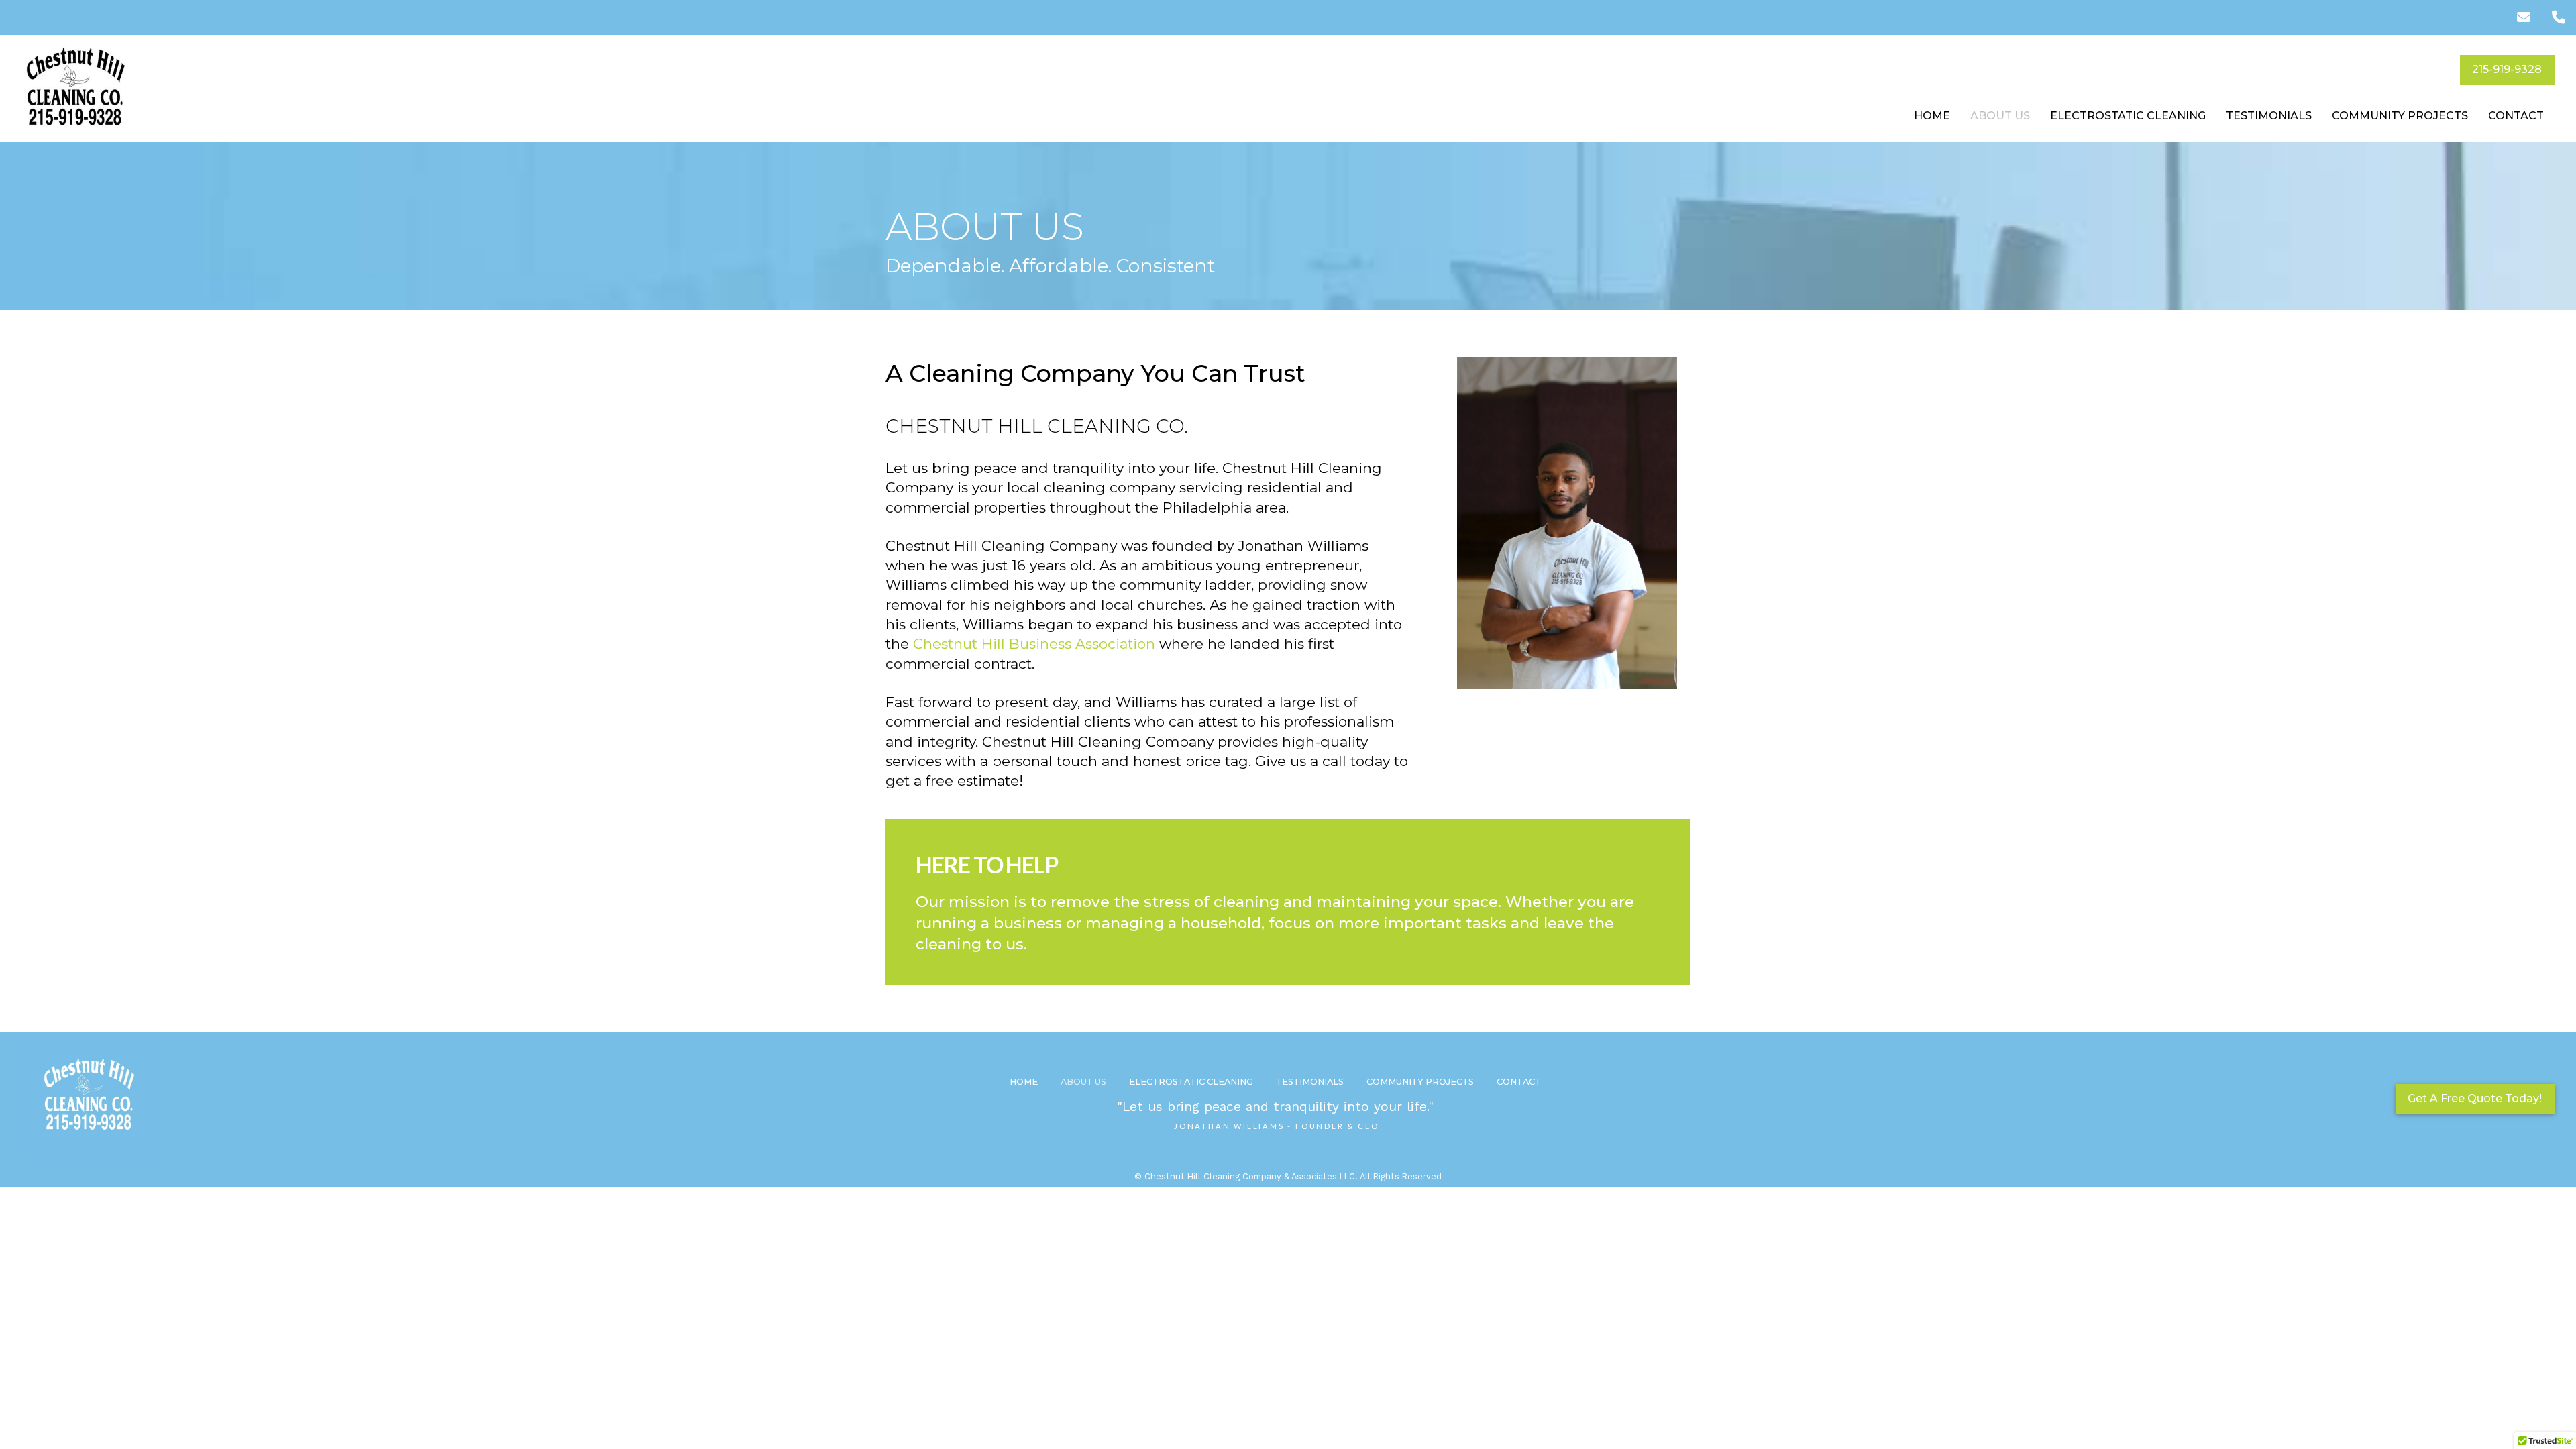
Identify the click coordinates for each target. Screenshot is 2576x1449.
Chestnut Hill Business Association (1036, 644)
